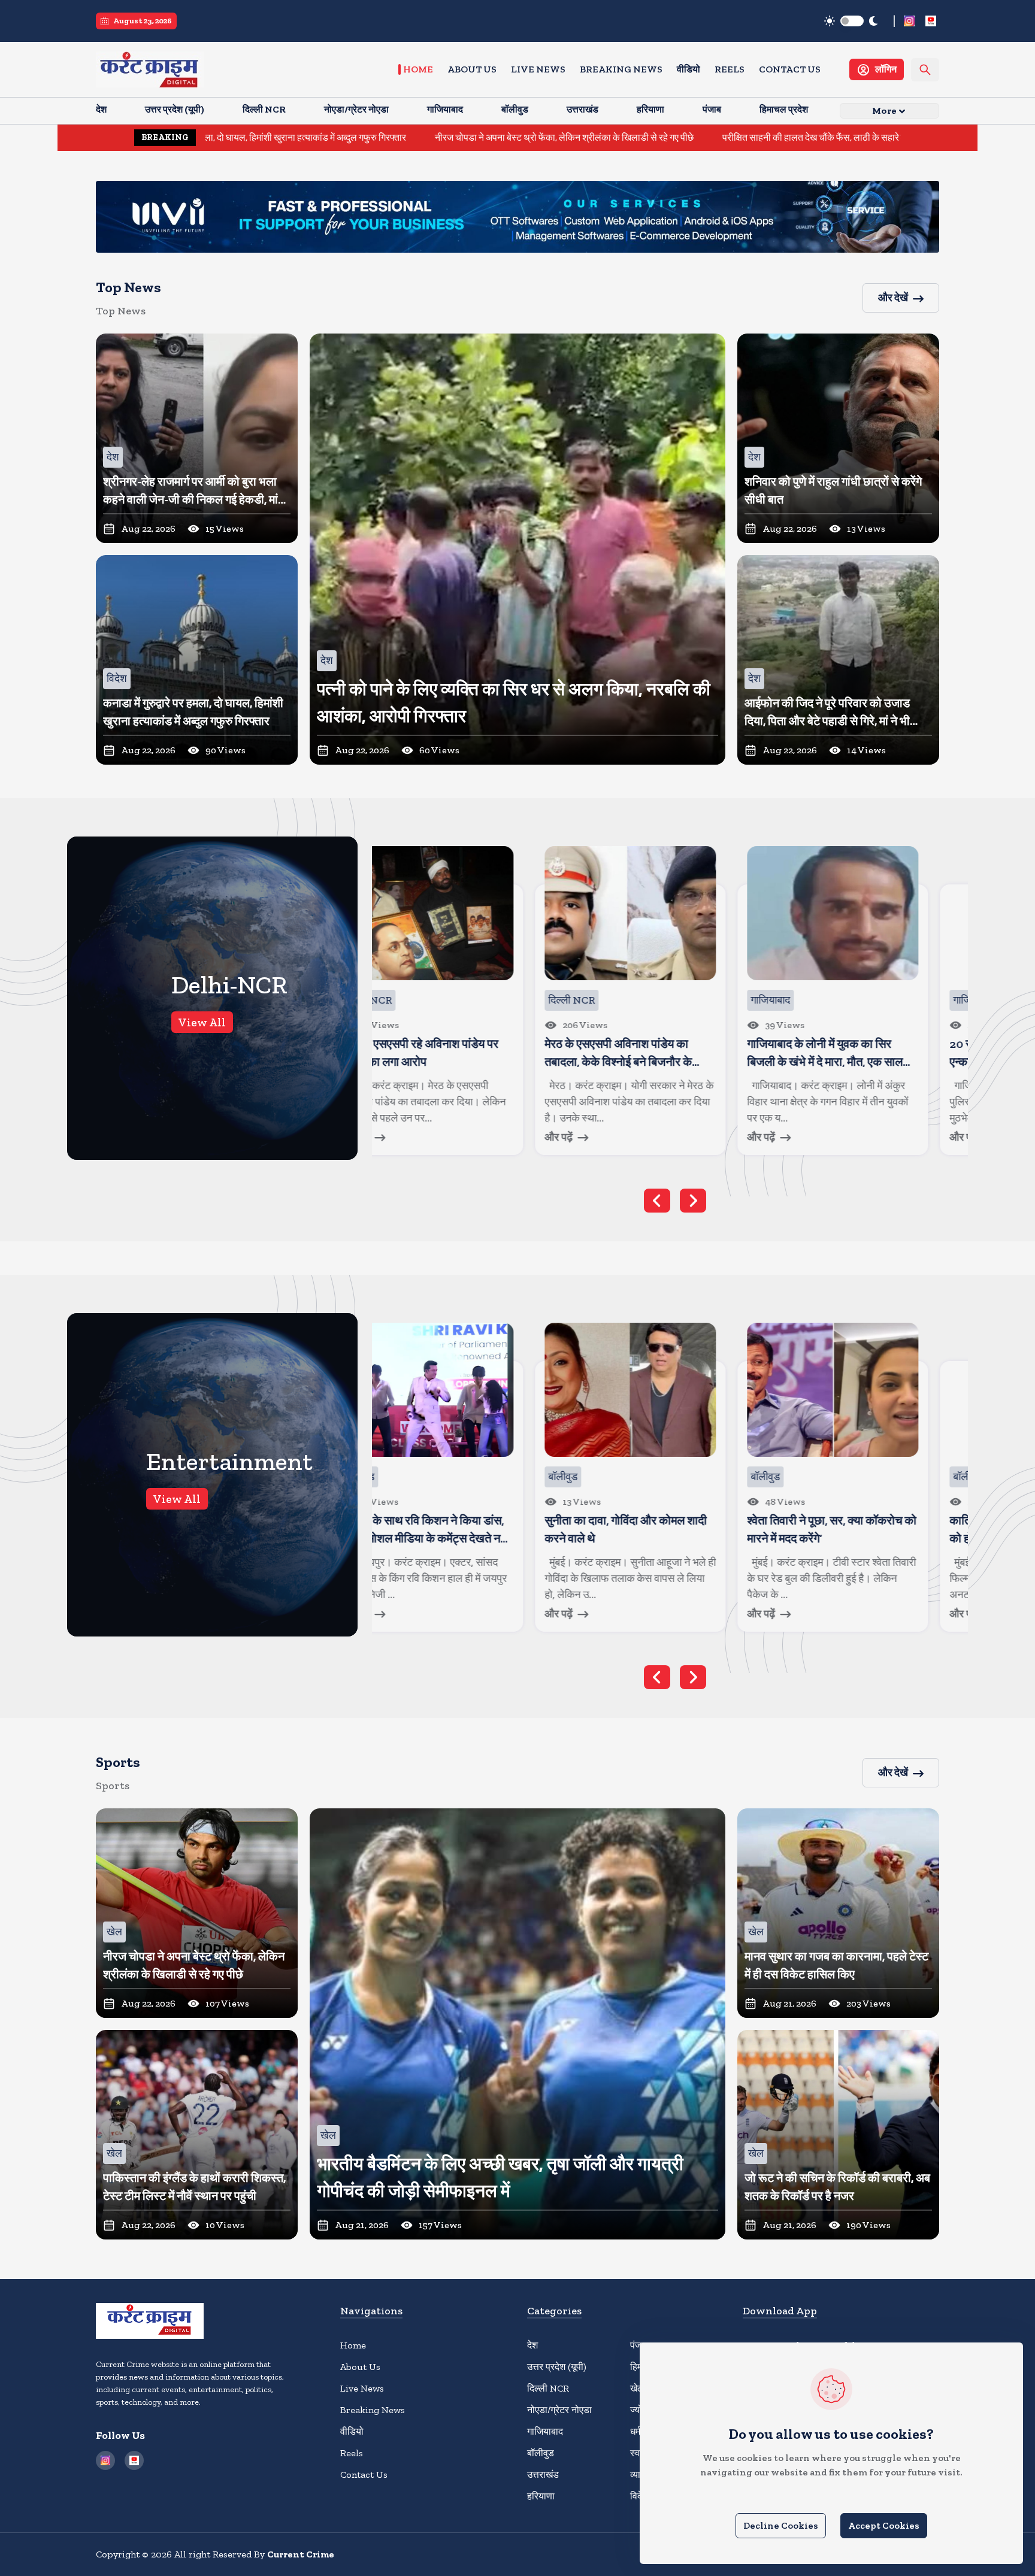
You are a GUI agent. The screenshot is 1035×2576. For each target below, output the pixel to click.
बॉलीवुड (541, 2453)
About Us (472, 69)
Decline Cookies (781, 2525)
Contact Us (790, 69)
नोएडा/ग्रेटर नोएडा (559, 2410)
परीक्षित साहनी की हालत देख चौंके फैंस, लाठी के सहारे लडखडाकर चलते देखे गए (665, 137)
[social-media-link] (909, 21)
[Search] (925, 70)
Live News (538, 69)
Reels (730, 69)
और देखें (893, 298)
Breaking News (621, 69)
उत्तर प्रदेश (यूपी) (557, 2367)
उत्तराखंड (543, 2475)
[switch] (852, 21)
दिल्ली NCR (548, 2388)
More (884, 110)
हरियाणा (541, 2496)
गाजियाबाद (545, 2431)
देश (532, 2345)
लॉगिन (886, 69)
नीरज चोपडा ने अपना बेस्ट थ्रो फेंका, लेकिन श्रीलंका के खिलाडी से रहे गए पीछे (376, 137)
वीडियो (689, 69)
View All (202, 1022)
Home (418, 69)
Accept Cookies (884, 2525)
